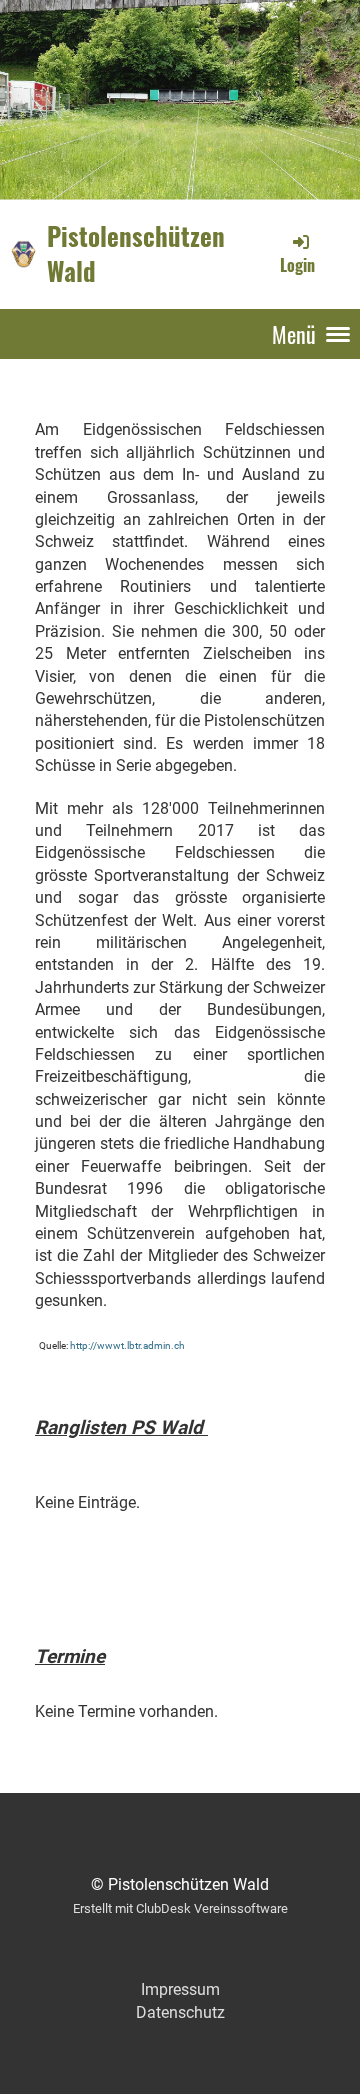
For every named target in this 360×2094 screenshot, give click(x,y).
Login (297, 265)
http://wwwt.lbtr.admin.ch (127, 1345)
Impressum (180, 1989)
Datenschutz (180, 2012)
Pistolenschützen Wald (136, 253)
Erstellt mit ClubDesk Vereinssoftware (180, 1908)
